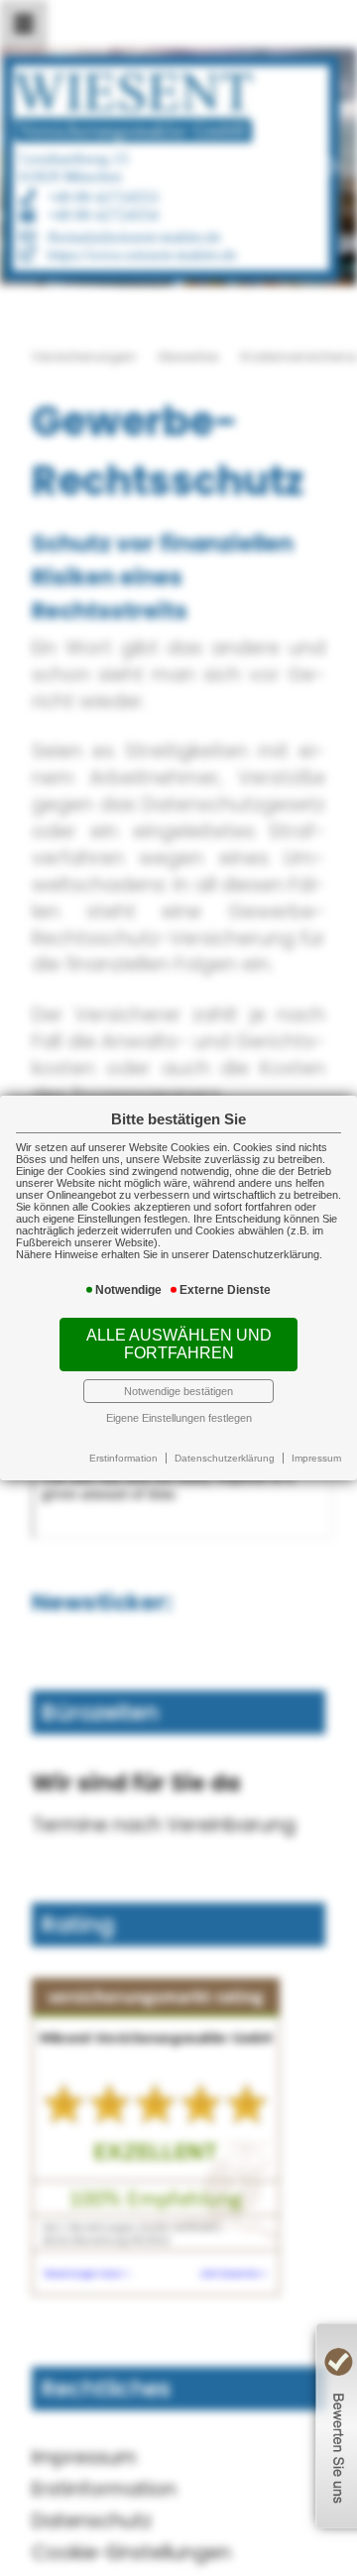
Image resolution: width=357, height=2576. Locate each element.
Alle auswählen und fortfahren (179, 1344)
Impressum (316, 1458)
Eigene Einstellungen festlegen (179, 1418)
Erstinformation (123, 1458)
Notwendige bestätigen (178, 1391)
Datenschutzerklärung (225, 1458)
